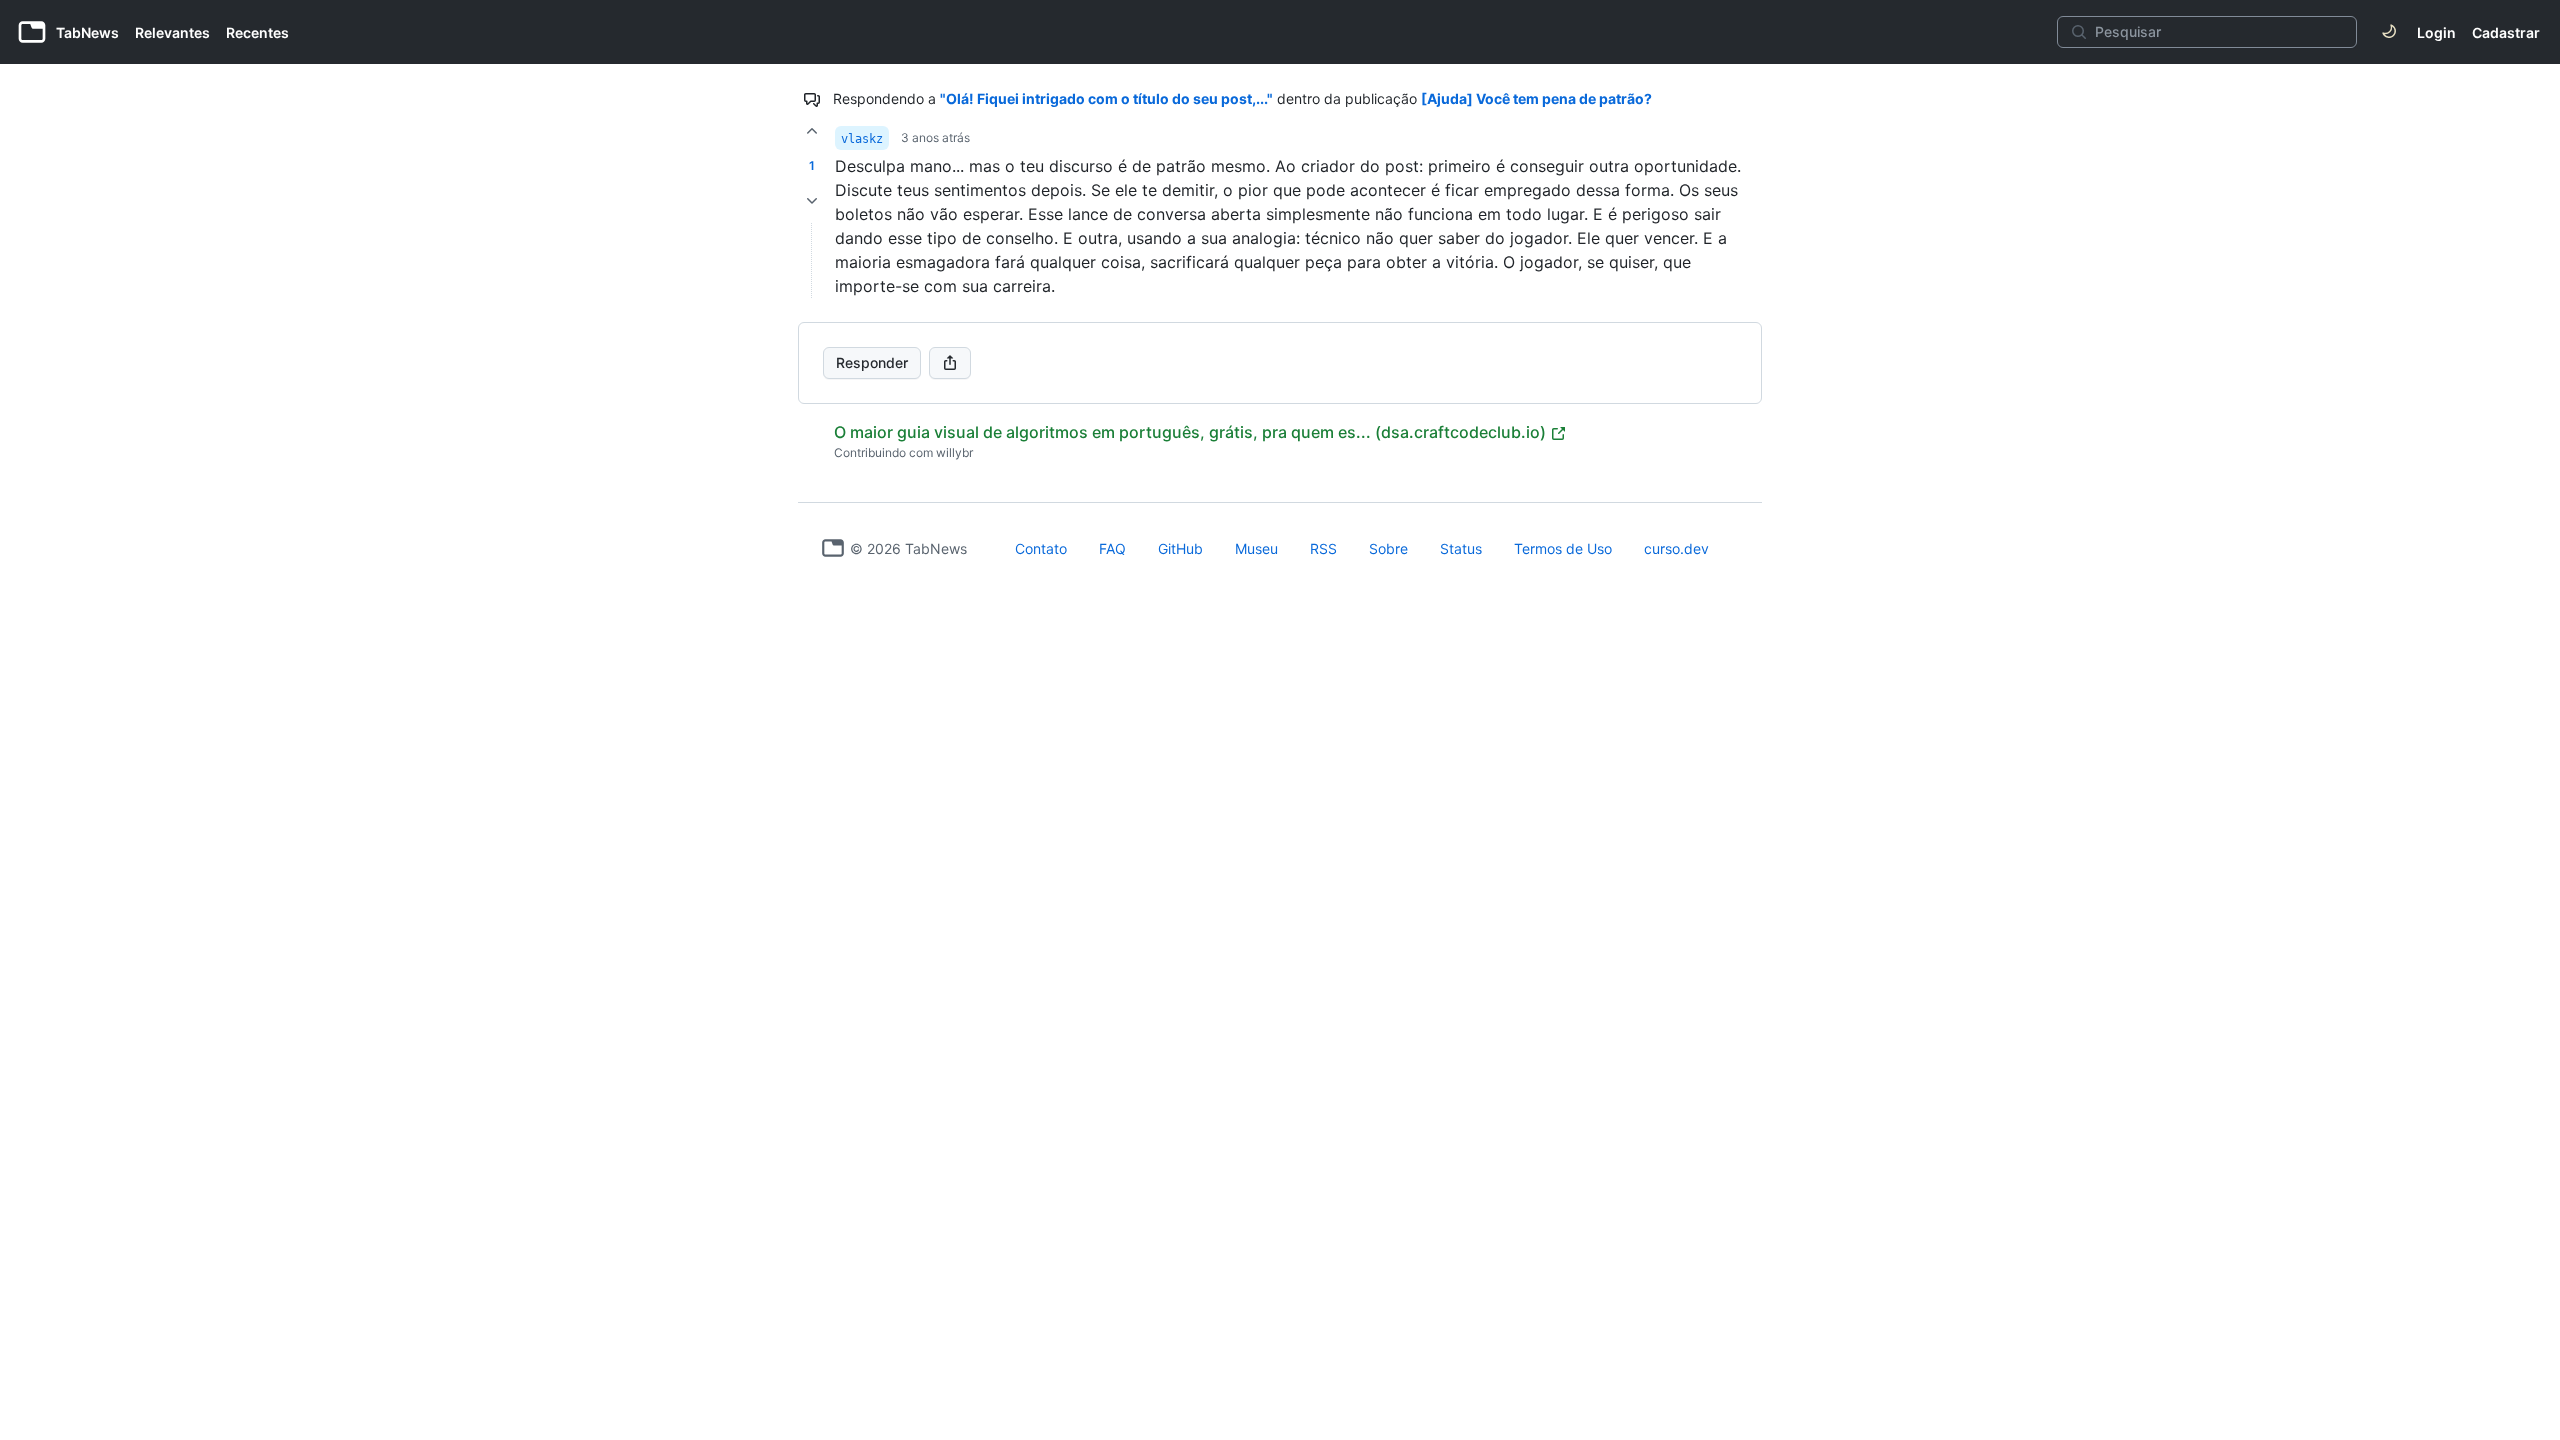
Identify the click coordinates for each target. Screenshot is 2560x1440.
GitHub (1180, 548)
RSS (1323, 548)
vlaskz (862, 139)
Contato (1041, 548)
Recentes (257, 32)
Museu (1256, 548)
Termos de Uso (1563, 548)
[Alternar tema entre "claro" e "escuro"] (2389, 32)
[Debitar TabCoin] (812, 201)
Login (2436, 32)
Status (1461, 548)
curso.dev (1676, 548)
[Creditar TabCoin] (812, 131)
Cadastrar (2506, 32)
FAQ (1112, 548)
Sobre (1388, 548)
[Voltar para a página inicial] (833, 548)
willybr (954, 452)
